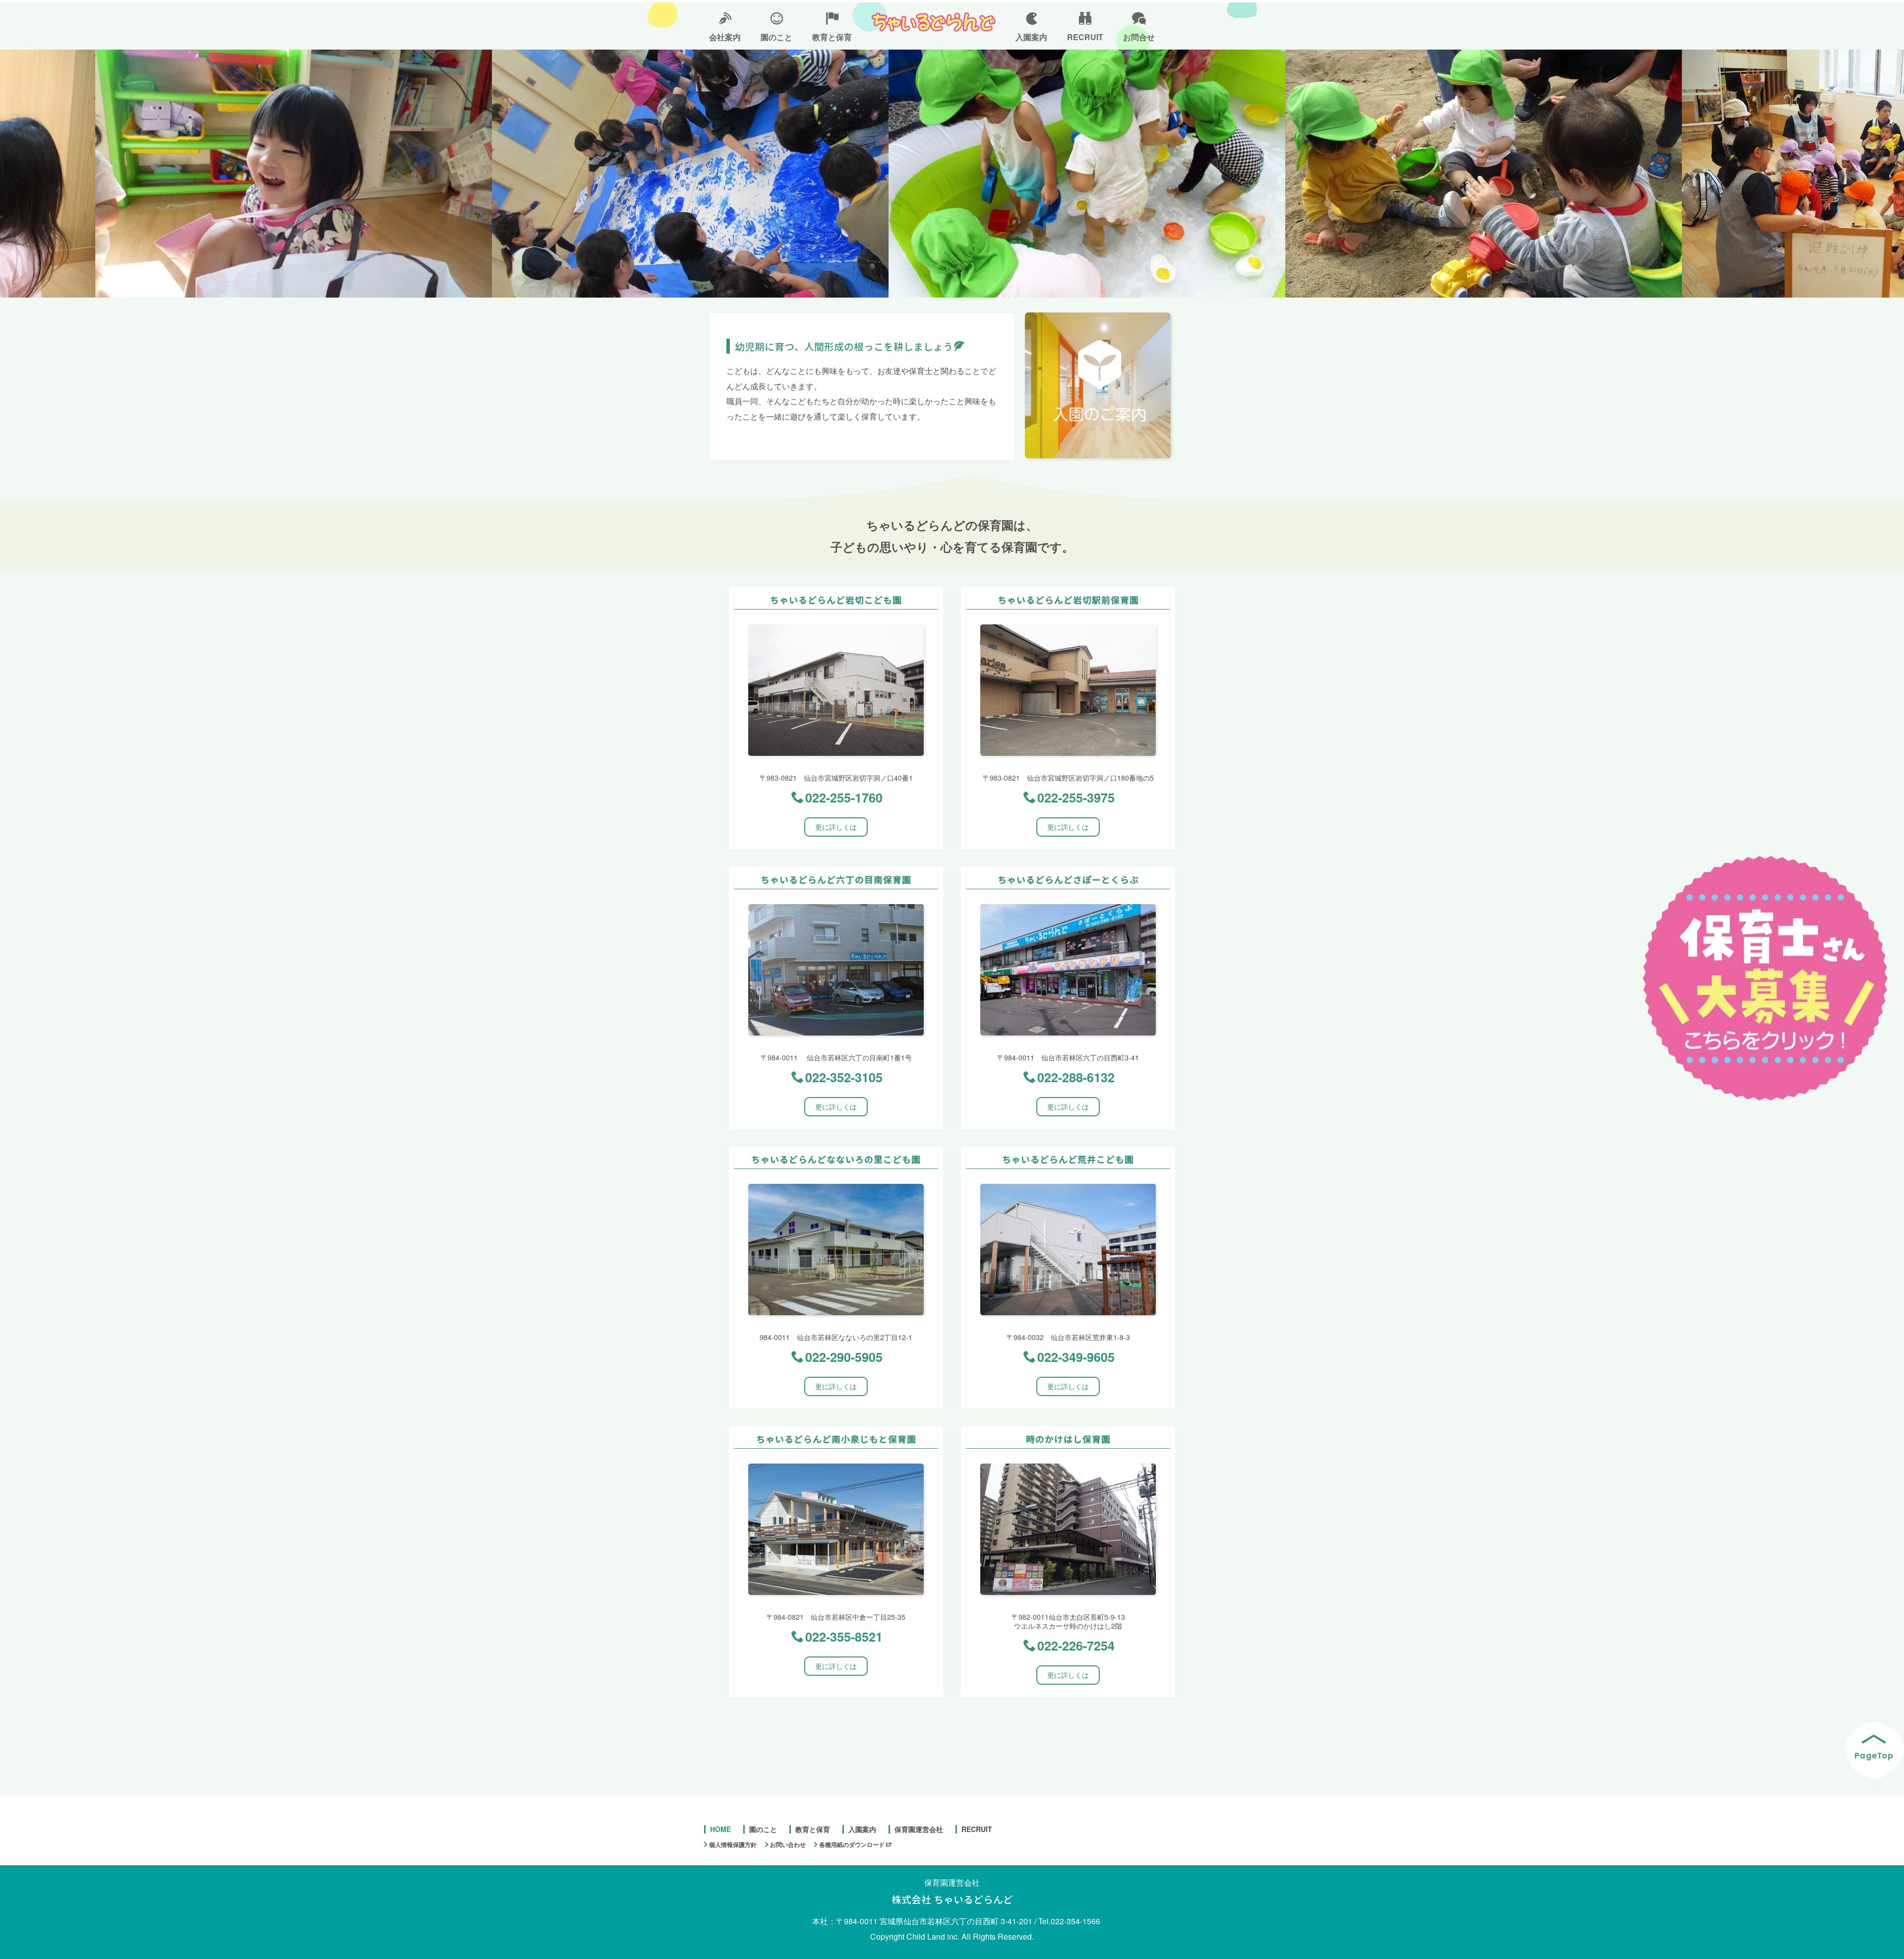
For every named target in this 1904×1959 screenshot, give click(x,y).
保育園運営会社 (919, 1829)
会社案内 (725, 37)
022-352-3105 (844, 1077)
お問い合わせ (788, 1844)
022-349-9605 (1076, 1357)
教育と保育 (832, 37)
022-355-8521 (844, 1637)
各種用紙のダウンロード (852, 1844)
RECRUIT (1085, 37)
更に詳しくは (836, 827)
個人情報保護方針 (733, 1844)
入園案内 (1031, 37)
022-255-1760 (844, 797)
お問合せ (1139, 37)
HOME (720, 1829)
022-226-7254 (1076, 1646)
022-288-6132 (1076, 1077)
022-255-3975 (1076, 797)
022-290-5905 (844, 1357)
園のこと (776, 37)
